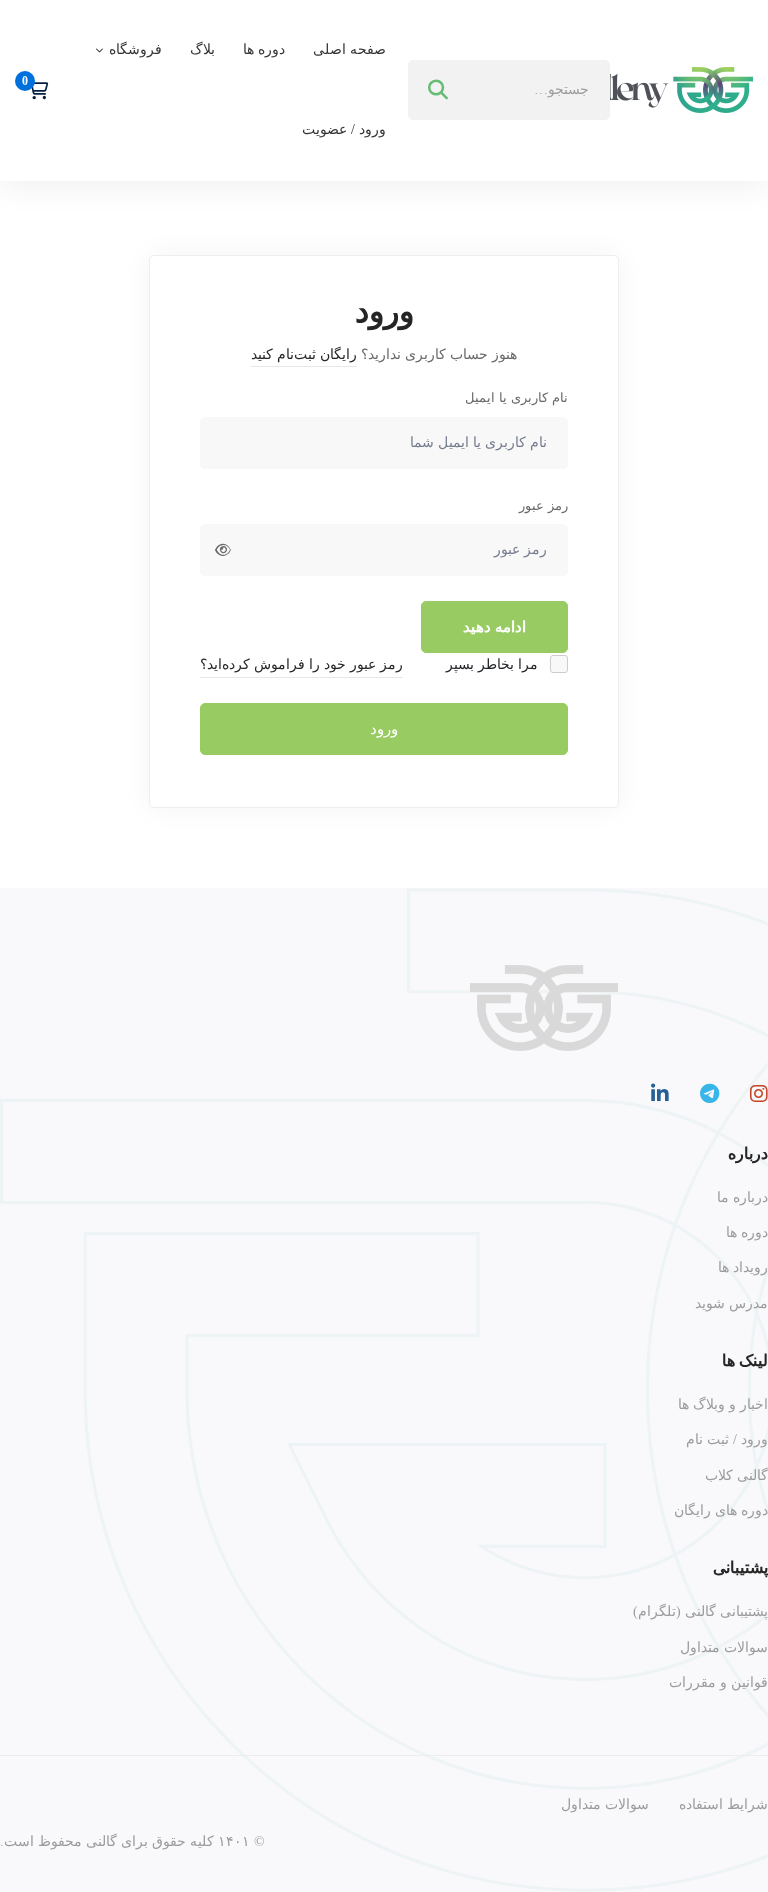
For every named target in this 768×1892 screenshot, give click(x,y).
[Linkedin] (660, 1094)
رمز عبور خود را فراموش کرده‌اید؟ (301, 664)
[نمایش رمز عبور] (223, 550)
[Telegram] (709, 1094)
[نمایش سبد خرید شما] (31, 90)
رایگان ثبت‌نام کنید (304, 354)
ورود (384, 729)
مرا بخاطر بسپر (494, 664)
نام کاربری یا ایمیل (516, 397)
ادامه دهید (494, 627)
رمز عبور (543, 505)
